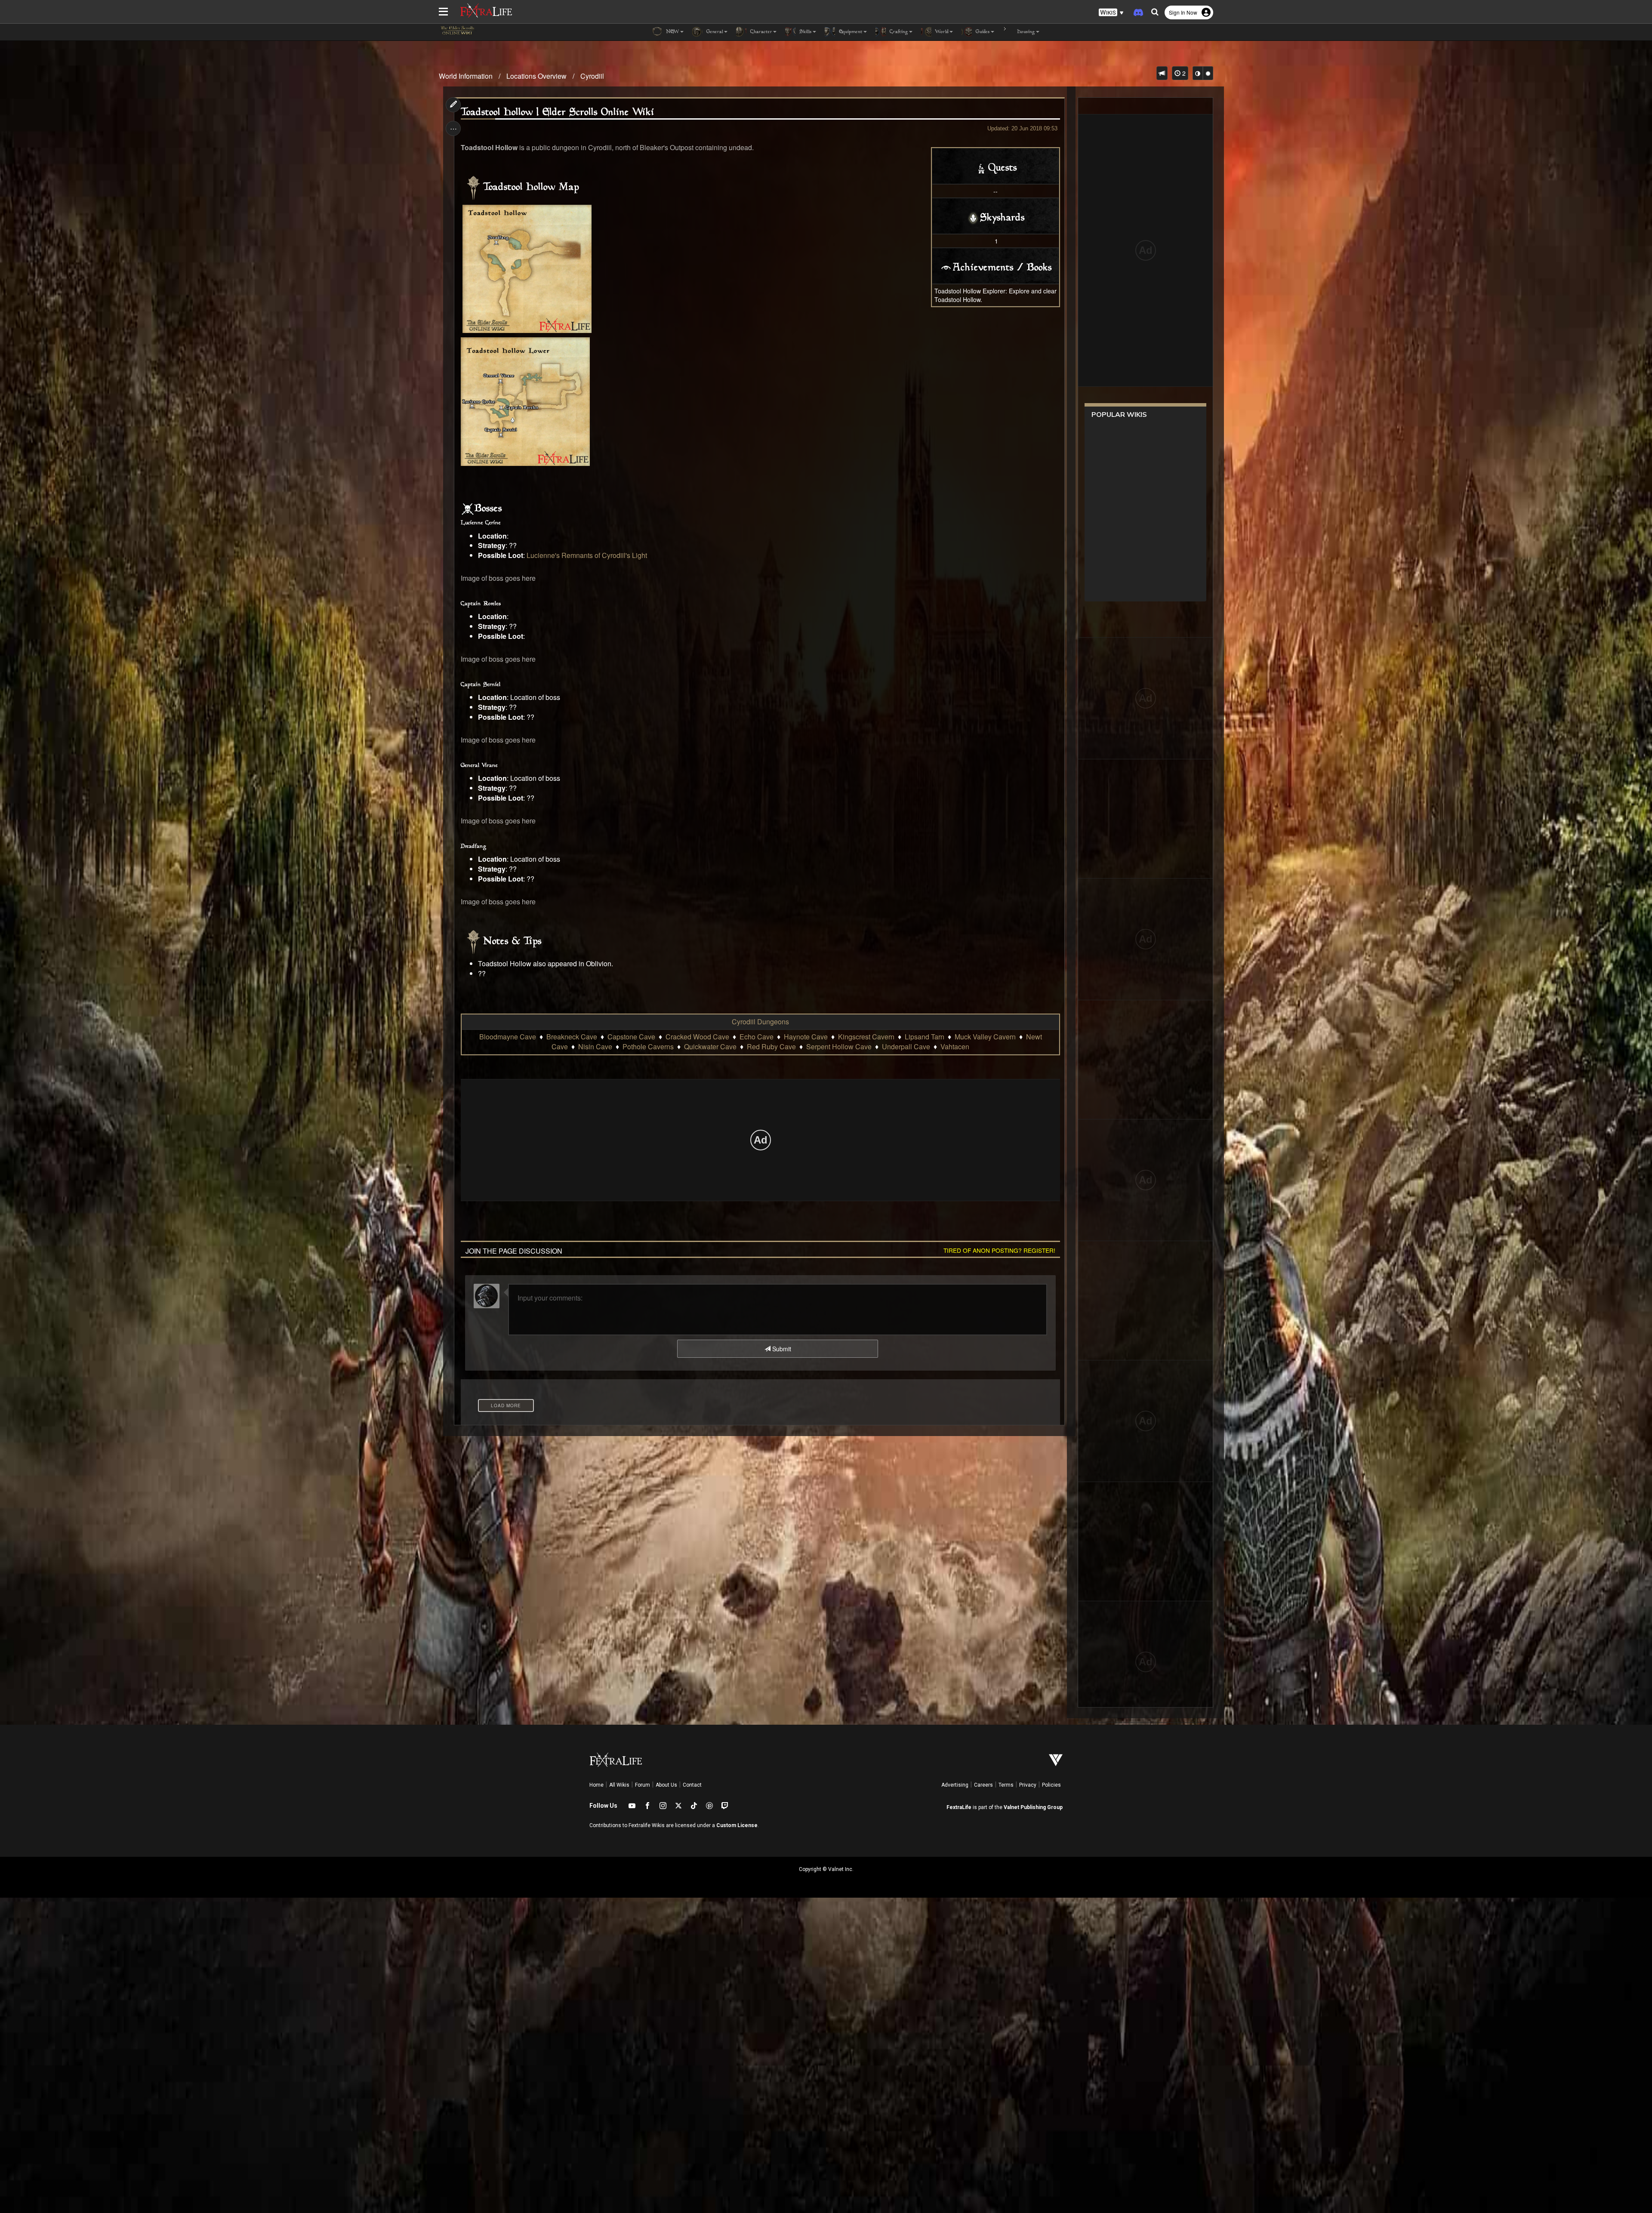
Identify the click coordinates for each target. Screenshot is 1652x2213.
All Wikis (619, 1785)
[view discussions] (1162, 73)
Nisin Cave (595, 1046)
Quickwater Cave (710, 1046)
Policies (1051, 1785)
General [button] (714, 32)
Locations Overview (536, 76)
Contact (692, 1785)
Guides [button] (982, 32)
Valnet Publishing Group (1033, 1807)
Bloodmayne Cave (508, 1037)
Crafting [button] (898, 32)
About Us (666, 1785)
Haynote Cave (806, 1037)
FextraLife (959, 1807)
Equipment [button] (850, 32)
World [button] (941, 32)
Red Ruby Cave (771, 1046)
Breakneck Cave (572, 1037)
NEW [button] (672, 32)
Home (596, 1785)
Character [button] (760, 32)
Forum (643, 1785)
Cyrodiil (592, 76)
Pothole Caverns (648, 1046)
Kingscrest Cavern (866, 1037)
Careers (983, 1785)
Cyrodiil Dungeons (760, 1022)
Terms (1006, 1785)
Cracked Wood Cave (697, 1037)
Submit (781, 1349)
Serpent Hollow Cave (839, 1046)
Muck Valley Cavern (985, 1037)
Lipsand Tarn (925, 1037)
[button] (1111, 13)
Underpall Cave (906, 1046)
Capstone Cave (631, 1037)
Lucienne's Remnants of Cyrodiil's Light (587, 555)
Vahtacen (955, 1046)
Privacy (1028, 1785)
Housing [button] (1025, 32)
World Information (466, 76)
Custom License (737, 1825)
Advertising (955, 1785)
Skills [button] (805, 32)
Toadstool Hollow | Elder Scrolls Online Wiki (558, 113)
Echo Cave (757, 1037)
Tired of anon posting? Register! (999, 1250)
